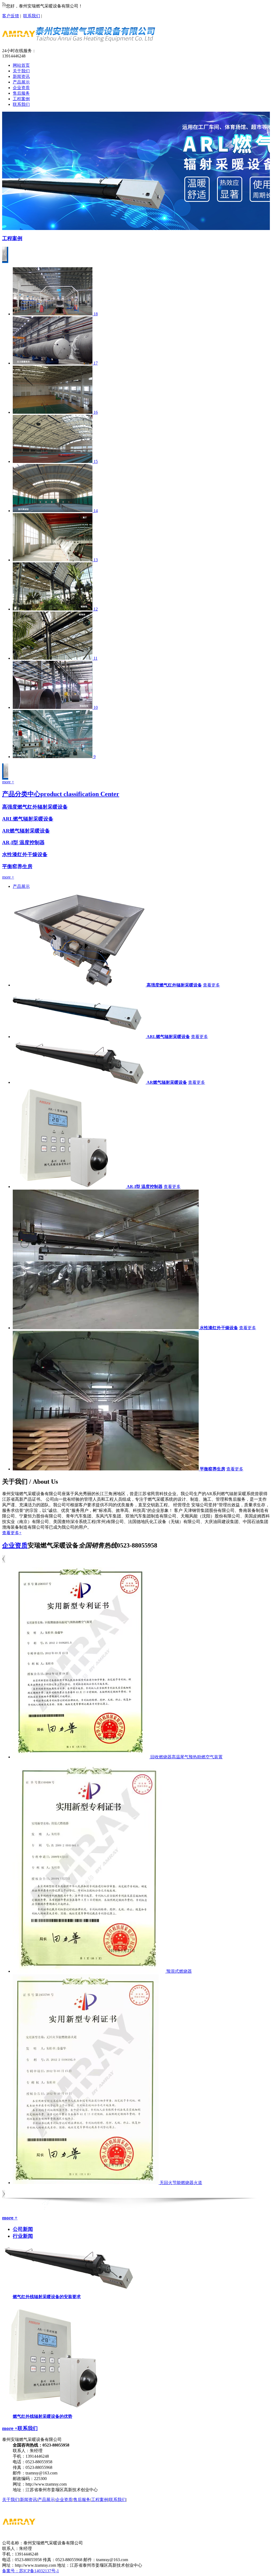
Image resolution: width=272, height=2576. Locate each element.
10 (96, 707)
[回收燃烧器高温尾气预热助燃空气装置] (82, 1757)
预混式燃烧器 (179, 1971)
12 (96, 609)
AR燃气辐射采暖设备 (26, 831)
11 (95, 658)
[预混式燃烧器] (90, 1971)
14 (96, 511)
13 (96, 560)
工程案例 (12, 238)
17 (96, 363)
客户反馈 (11, 16)
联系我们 (32, 16)
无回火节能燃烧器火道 (181, 2183)
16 (96, 412)
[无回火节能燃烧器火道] (86, 2183)
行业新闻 (23, 2236)
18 (96, 314)
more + (8, 782)
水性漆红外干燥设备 (25, 854)
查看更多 (211, 985)
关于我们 (11, 2500)
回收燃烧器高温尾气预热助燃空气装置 (186, 1757)
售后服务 (82, 2500)
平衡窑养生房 (17, 866)
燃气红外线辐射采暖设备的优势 (42, 2416)
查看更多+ (12, 1533)
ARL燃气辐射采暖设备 (28, 819)
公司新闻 (23, 2229)
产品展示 (21, 886)
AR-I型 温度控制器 (23, 842)
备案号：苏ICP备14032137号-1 (31, 2571)
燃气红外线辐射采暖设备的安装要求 (47, 2297)
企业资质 (15, 1545)
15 (96, 461)
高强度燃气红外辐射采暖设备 (35, 807)
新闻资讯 (28, 2500)
